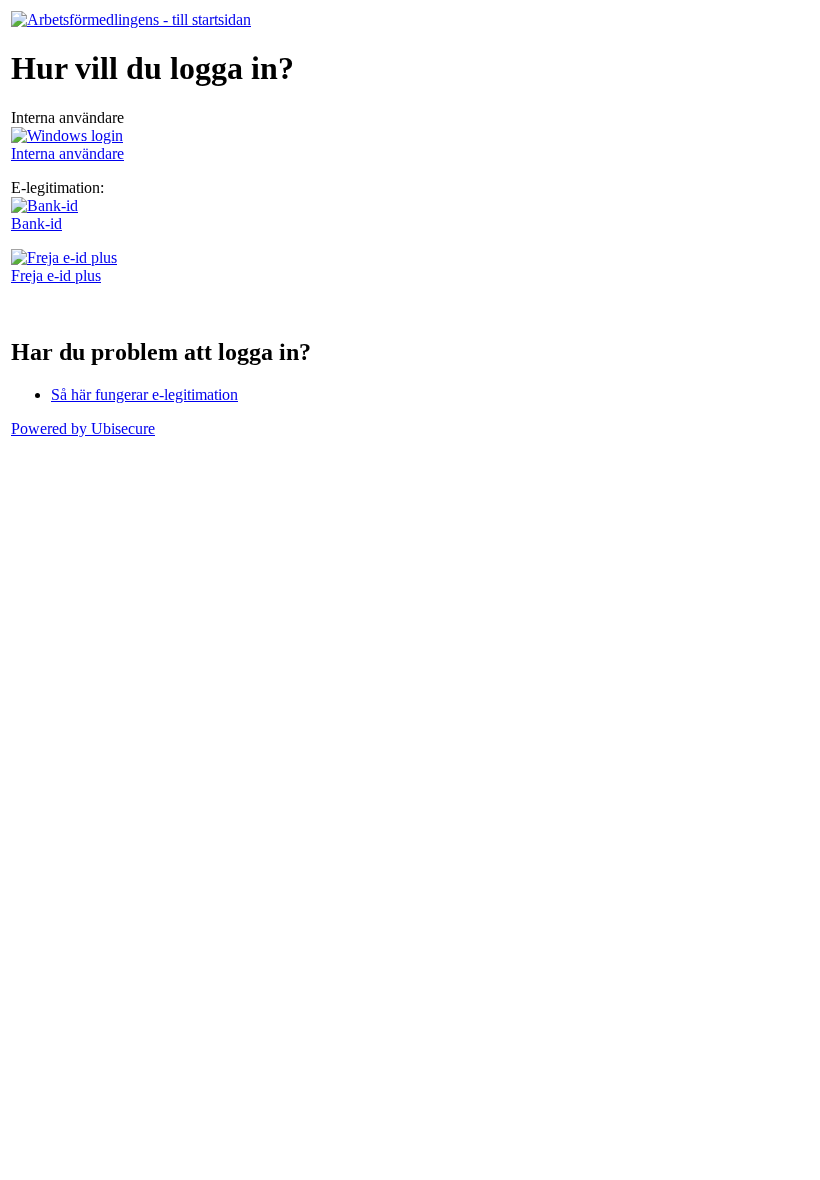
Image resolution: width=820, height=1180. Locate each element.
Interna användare (67, 153)
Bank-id (36, 223)
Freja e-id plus (56, 275)
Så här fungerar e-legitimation (144, 394)
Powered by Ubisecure (83, 428)
